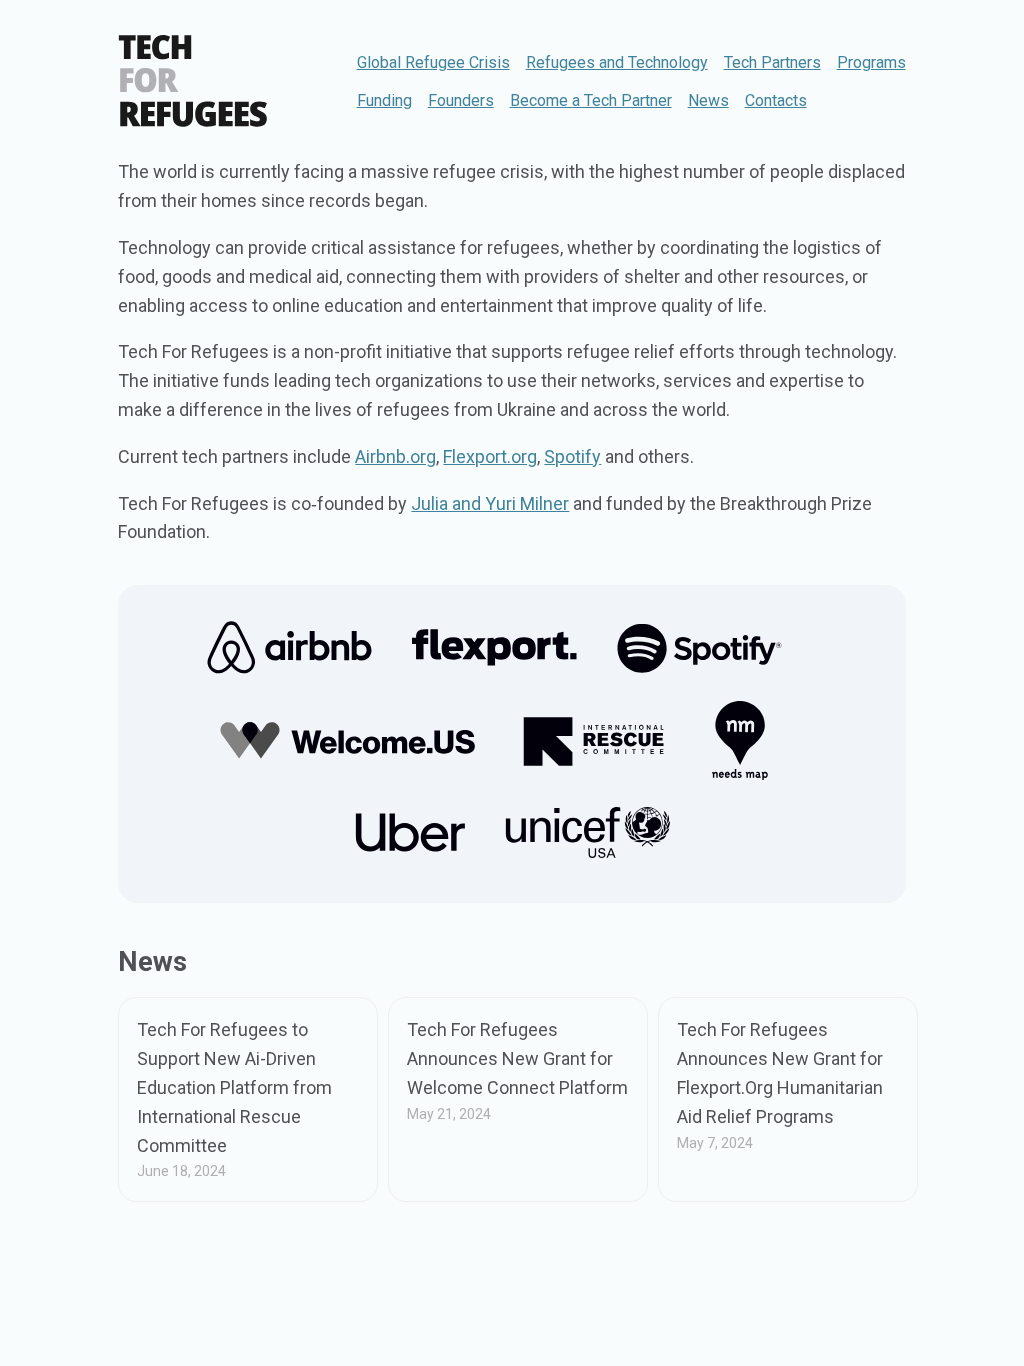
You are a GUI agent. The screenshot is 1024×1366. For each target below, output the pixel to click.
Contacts (776, 100)
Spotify (572, 456)
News (708, 100)
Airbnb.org (395, 456)
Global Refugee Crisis (433, 62)
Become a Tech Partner (591, 100)
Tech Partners (772, 62)
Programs (871, 62)
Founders (461, 100)
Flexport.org (490, 456)
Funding (384, 100)
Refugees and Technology (617, 62)
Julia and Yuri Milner (490, 503)
